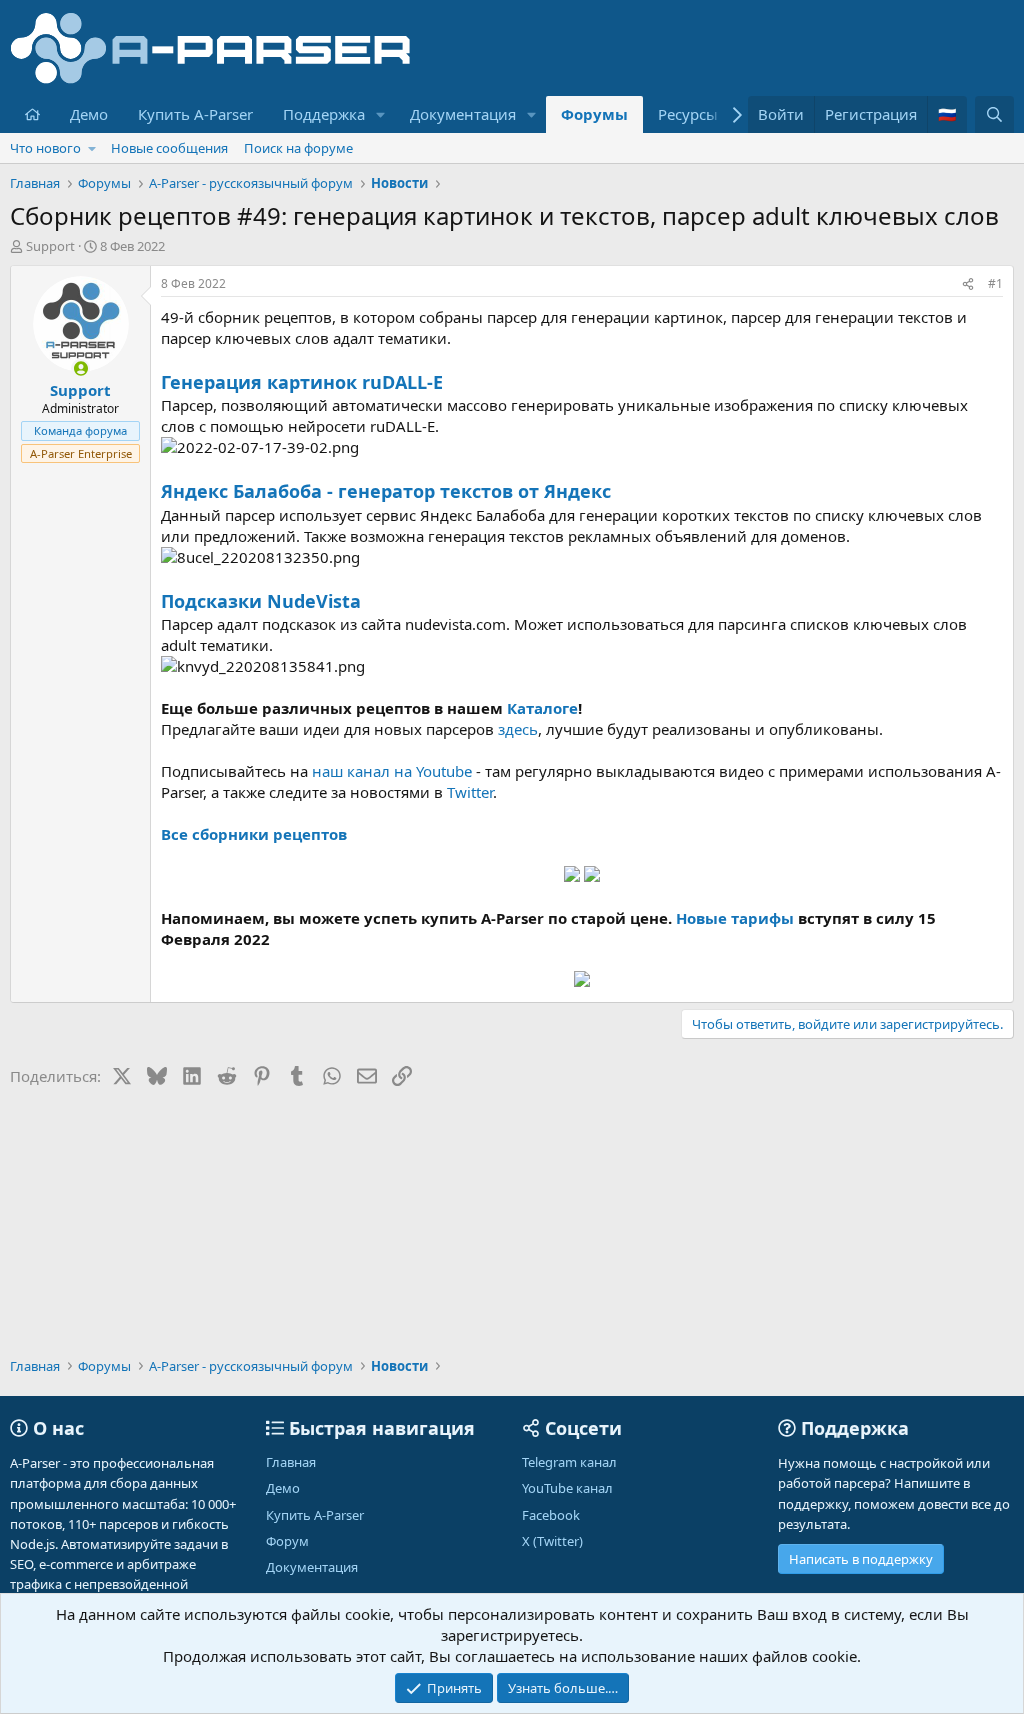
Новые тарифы (735, 918)
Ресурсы (688, 114)
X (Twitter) (552, 1541)
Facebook (551, 1515)
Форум (287, 1541)
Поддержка (324, 114)
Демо (89, 114)
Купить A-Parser (195, 114)
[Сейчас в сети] (80, 368)
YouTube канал (567, 1488)
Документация (463, 114)
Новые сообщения (169, 148)
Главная (291, 1462)
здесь (518, 729)
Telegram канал (569, 1462)
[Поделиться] (968, 284)
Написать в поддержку (861, 1559)
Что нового (45, 148)
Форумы (594, 114)
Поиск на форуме (298, 148)
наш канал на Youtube (392, 771)
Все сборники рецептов (254, 834)
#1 (995, 283)
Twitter (470, 792)
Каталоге (542, 708)
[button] (381, 114)
